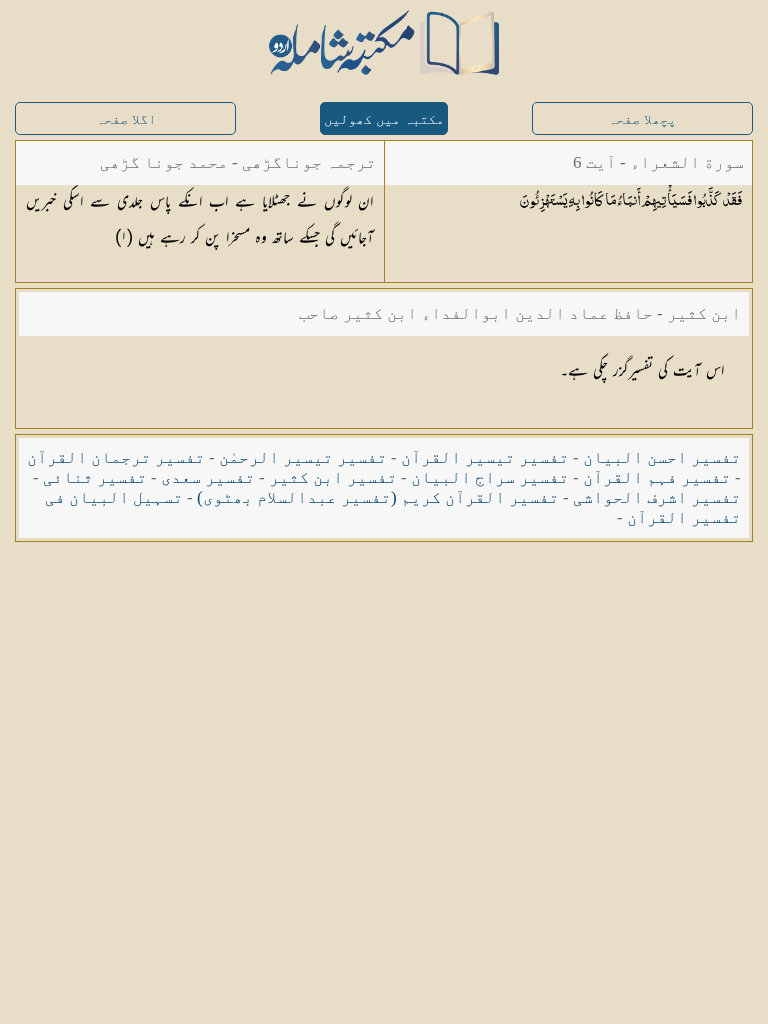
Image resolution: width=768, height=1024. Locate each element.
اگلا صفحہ (126, 119)
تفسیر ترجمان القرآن (116, 457)
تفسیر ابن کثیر (333, 477)
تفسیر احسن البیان (662, 457)
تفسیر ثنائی (95, 477)
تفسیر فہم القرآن (657, 477)
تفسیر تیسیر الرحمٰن (303, 457)
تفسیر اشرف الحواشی (657, 497)
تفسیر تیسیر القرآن (485, 457)
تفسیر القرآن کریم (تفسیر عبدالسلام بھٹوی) (378, 497)
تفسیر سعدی (208, 477)
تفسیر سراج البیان (490, 477)
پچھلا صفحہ (642, 119)
